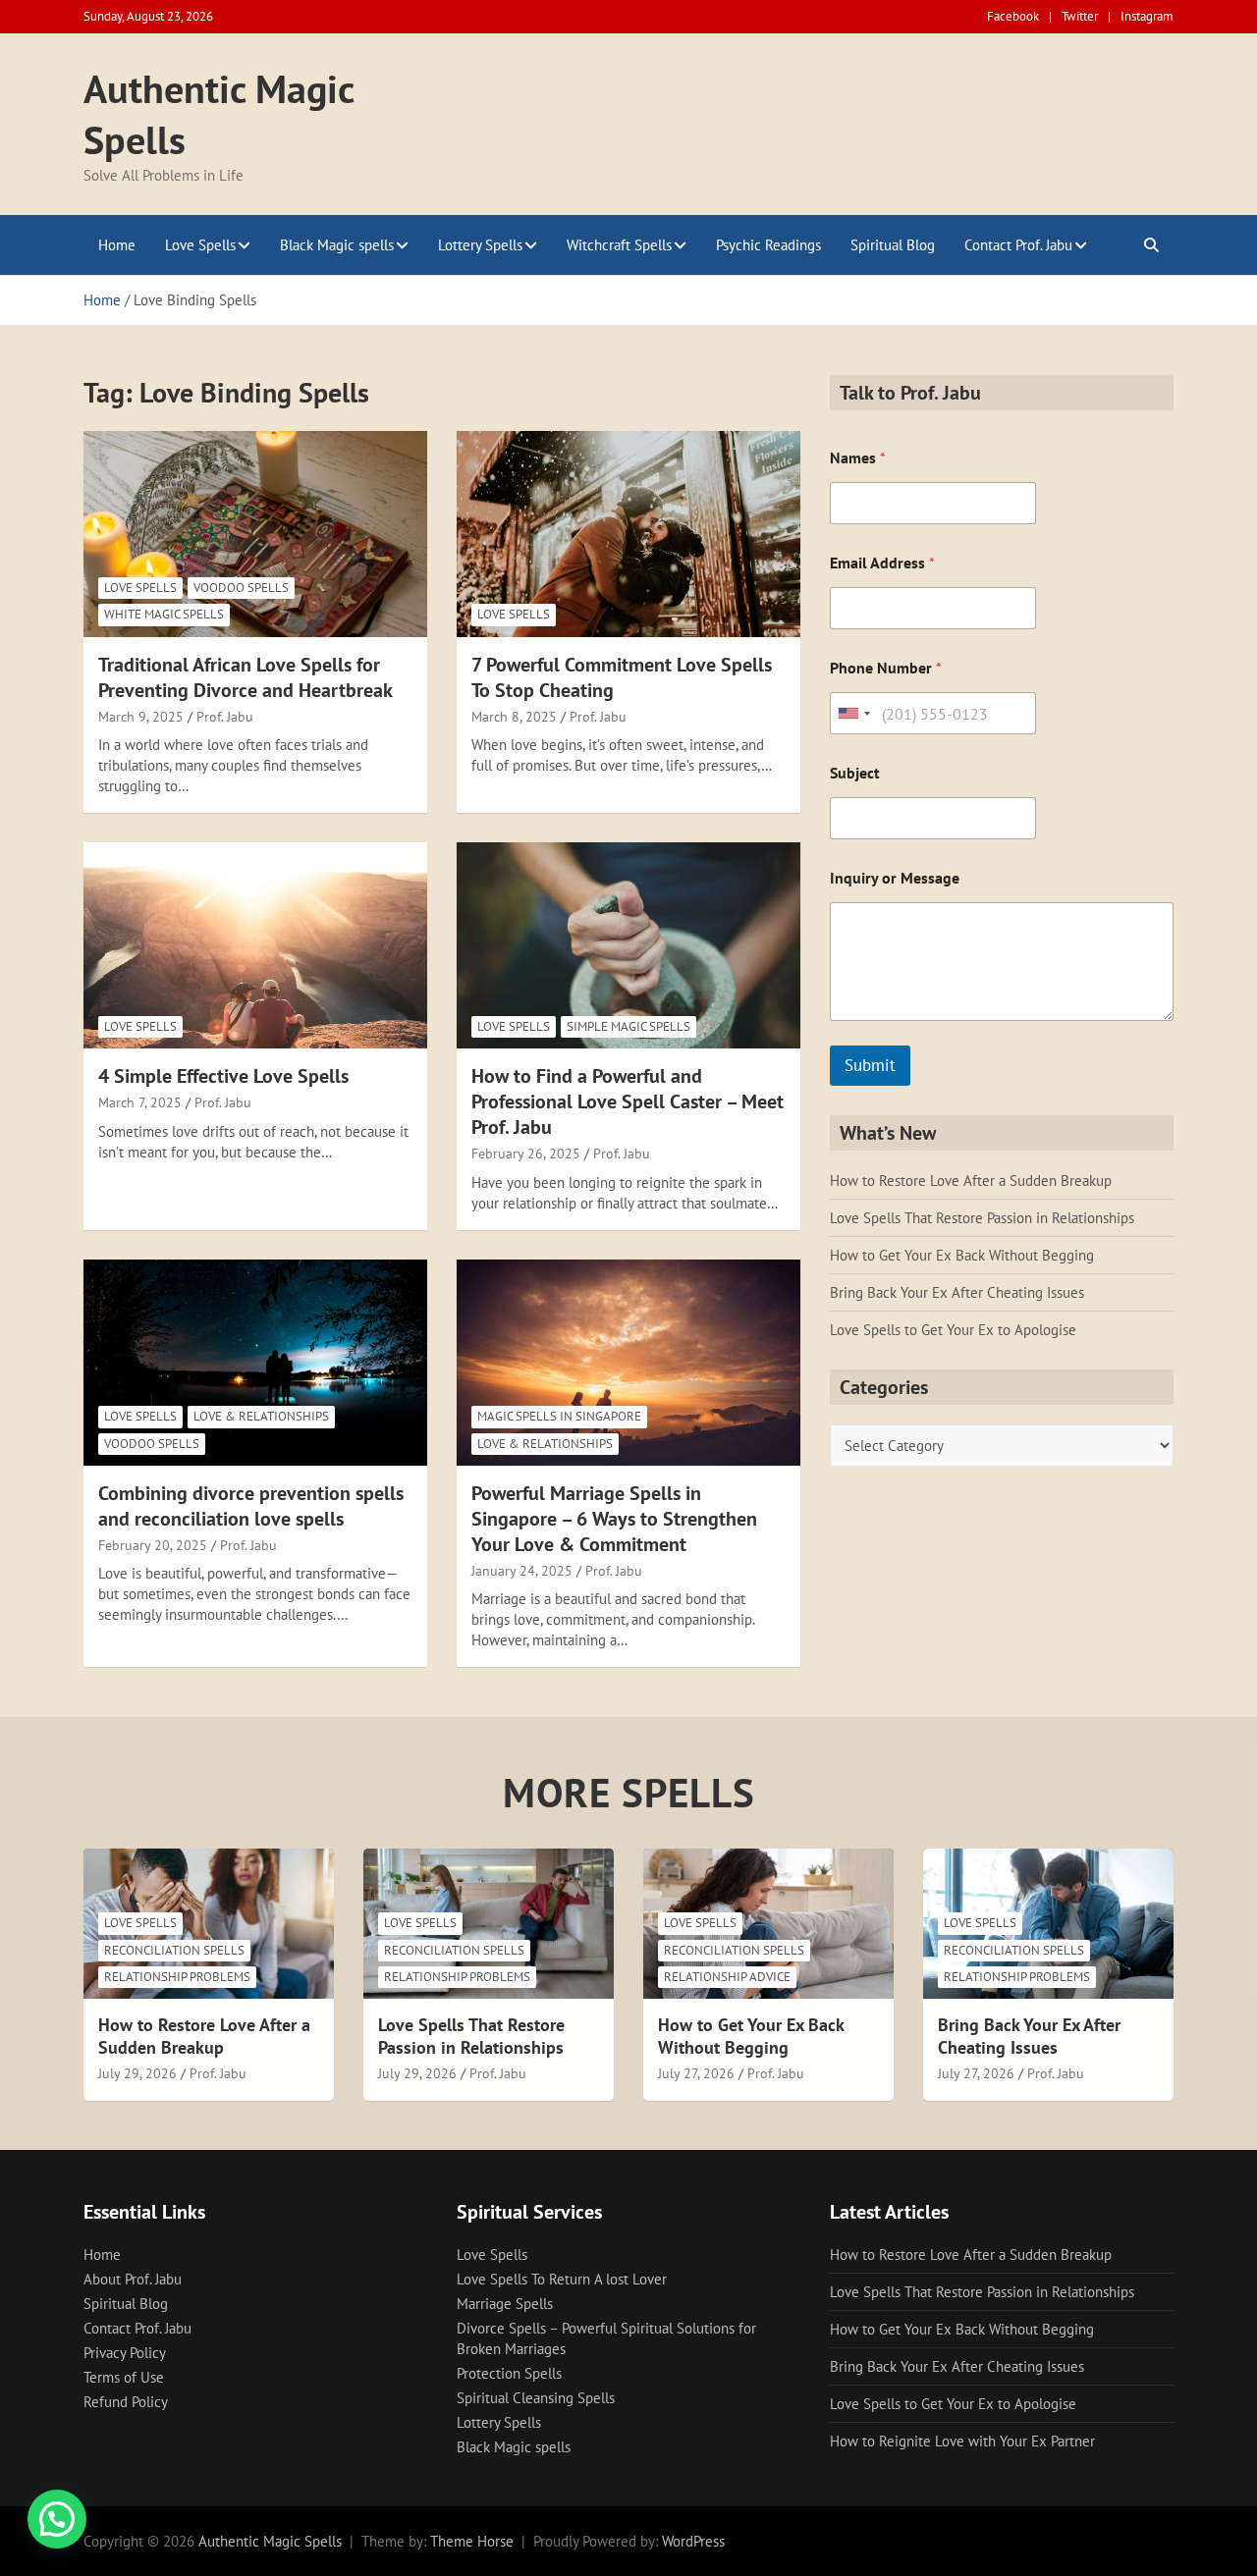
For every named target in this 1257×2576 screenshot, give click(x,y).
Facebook (1013, 16)
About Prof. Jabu (133, 2279)
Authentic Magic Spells (270, 2541)
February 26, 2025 (526, 1154)
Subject (855, 773)
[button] (57, 2519)
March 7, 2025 (140, 1102)
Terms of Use (124, 2377)
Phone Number (886, 668)
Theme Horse (472, 2541)
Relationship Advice (727, 1977)
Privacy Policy (125, 2353)
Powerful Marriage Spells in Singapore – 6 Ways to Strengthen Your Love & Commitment (614, 1519)
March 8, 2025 (514, 717)
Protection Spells (509, 2373)
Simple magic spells (628, 1026)
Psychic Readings (768, 245)
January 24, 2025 (522, 1571)
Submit (870, 1065)
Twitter (1080, 16)
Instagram (1147, 16)
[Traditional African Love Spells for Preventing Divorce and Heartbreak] (255, 534)
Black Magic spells (337, 245)
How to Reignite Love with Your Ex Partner (962, 2441)
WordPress (693, 2541)
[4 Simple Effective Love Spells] (255, 946)
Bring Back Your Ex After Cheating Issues (957, 1292)
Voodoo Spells (241, 588)
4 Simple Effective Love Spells (223, 1076)
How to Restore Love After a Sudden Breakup (971, 1181)
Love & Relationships (261, 1416)
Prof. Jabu (225, 717)
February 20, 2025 (153, 1545)
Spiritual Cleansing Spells (536, 2398)
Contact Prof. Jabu (1018, 245)
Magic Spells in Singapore (559, 1416)
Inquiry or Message (895, 878)
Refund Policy (126, 2402)
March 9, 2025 (141, 717)
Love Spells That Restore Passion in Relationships (982, 1218)
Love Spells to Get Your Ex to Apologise (953, 1330)
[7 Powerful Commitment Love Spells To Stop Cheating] (628, 534)
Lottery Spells (480, 245)
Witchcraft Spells (619, 245)
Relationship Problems (177, 1977)
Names (858, 458)
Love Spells (200, 245)
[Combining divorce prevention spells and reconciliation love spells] (255, 1362)
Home (117, 245)
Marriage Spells (505, 2304)
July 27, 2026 (696, 2073)
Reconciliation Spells (174, 1950)
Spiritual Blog (893, 245)
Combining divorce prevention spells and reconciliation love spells (251, 1506)
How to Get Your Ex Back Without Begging (962, 1255)
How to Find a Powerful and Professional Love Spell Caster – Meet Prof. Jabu (628, 1101)
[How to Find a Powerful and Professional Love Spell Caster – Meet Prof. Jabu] (628, 946)
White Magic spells (164, 614)
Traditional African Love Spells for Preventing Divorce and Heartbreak (246, 677)
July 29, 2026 (137, 2073)
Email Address (882, 563)
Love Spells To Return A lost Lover (562, 2279)
